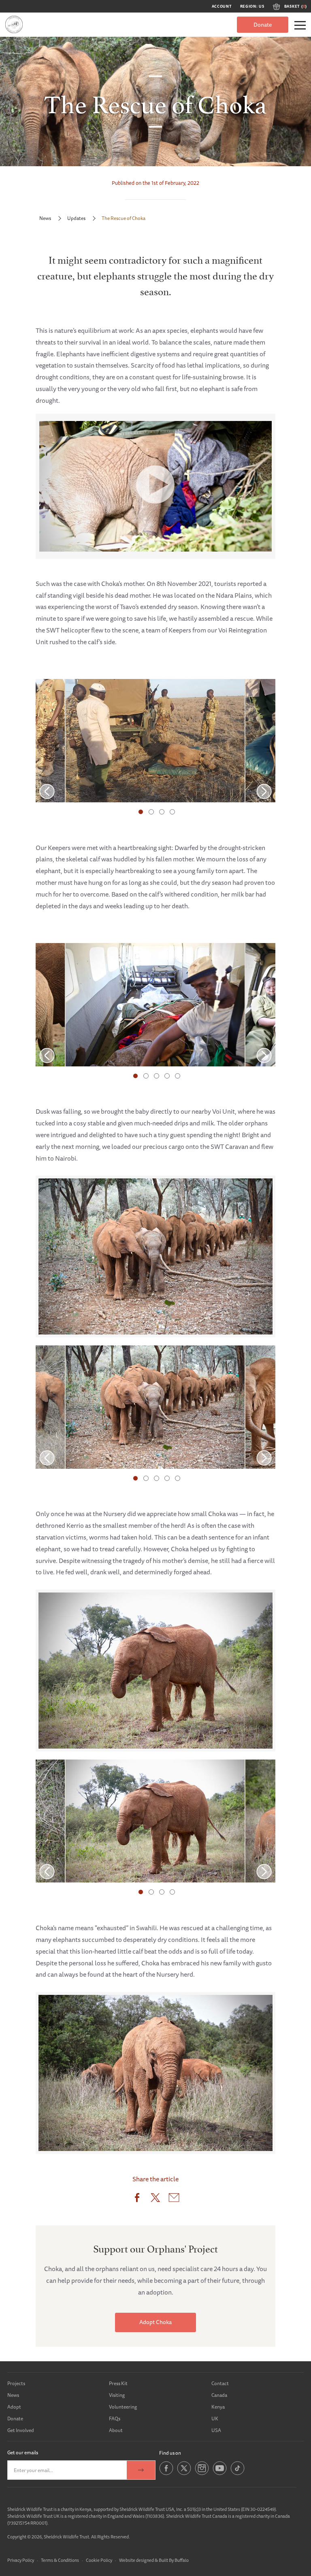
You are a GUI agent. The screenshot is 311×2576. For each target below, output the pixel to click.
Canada (219, 2395)
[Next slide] (264, 791)
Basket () (296, 6)
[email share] (174, 2199)
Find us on (170, 2453)
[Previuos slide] (47, 791)
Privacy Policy (21, 2560)
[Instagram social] (202, 2474)
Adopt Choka (155, 2322)
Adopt (14, 2407)
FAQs (115, 2418)
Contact (220, 2383)
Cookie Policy (99, 2560)
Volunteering (123, 2407)
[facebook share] (137, 2199)
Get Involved (21, 2430)
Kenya (218, 2407)
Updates (76, 218)
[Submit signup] (141, 2470)
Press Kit (118, 2383)
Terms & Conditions (60, 2560)
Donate (263, 25)
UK (215, 2418)
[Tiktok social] (238, 2474)
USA (216, 2430)
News (45, 218)
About (116, 2430)
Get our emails (23, 2452)
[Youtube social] (220, 2474)
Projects (16, 2383)
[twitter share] (155, 2199)
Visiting (117, 2395)
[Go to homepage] (14, 24)
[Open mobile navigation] (300, 25)
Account (222, 6)
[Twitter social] (184, 2474)
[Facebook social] (166, 2474)
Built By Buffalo (174, 2560)
